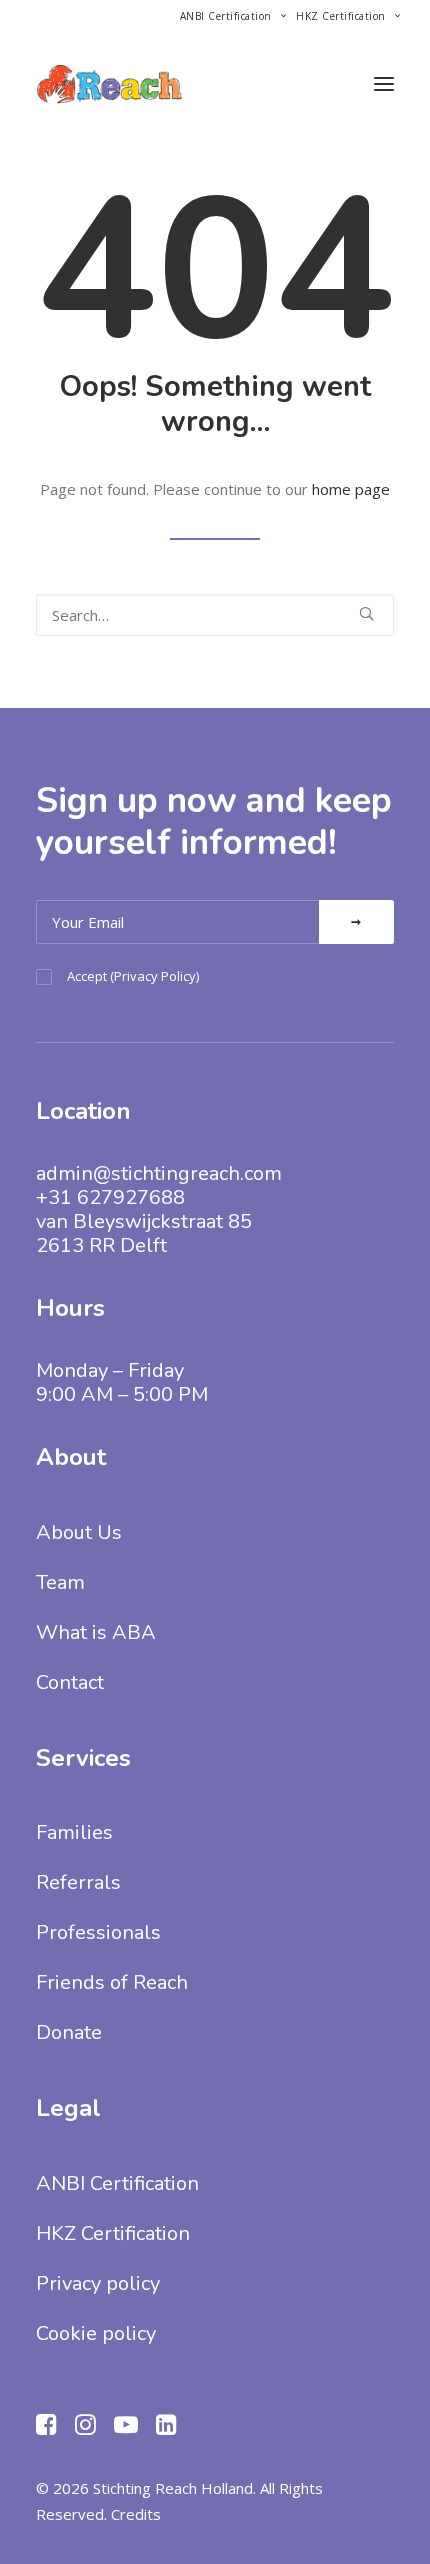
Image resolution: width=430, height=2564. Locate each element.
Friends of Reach (112, 1982)
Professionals (98, 1932)
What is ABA (96, 1632)
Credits (136, 2514)
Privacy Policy (155, 976)
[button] (384, 84)
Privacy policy (98, 2283)
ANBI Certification (226, 16)
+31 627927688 (110, 1197)
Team (60, 1582)
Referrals (78, 1882)
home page (351, 489)
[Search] (215, 615)
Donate (69, 2032)
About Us (79, 1532)
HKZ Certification (341, 16)
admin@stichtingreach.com (159, 1173)
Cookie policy (96, 2333)
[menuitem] (233, 16)
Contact (70, 1682)
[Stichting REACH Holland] (109, 84)
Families (74, 1832)
